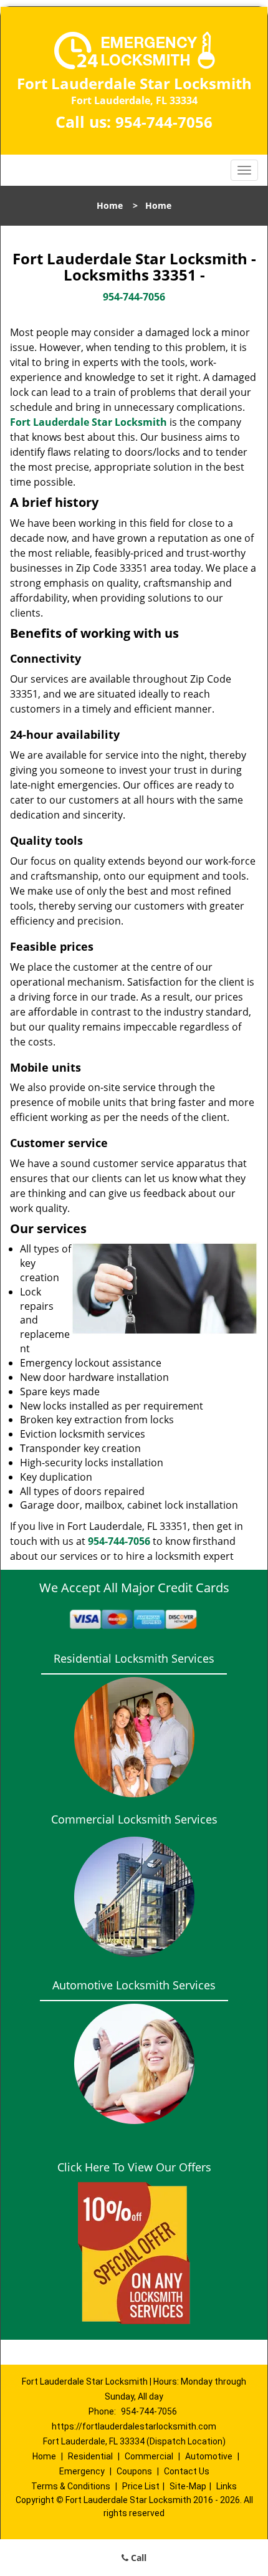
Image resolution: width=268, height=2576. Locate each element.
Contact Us (187, 2471)
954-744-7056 (164, 122)
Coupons (134, 2471)
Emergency (82, 2471)
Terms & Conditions (71, 2486)
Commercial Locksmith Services (134, 1819)
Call (137, 2558)
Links (227, 2486)
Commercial (149, 2456)
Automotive (209, 2456)
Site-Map (188, 2486)
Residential (90, 2456)
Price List (141, 2486)
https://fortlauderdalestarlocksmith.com (134, 2426)
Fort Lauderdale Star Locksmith (89, 422)
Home (110, 205)
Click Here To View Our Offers (134, 2167)
